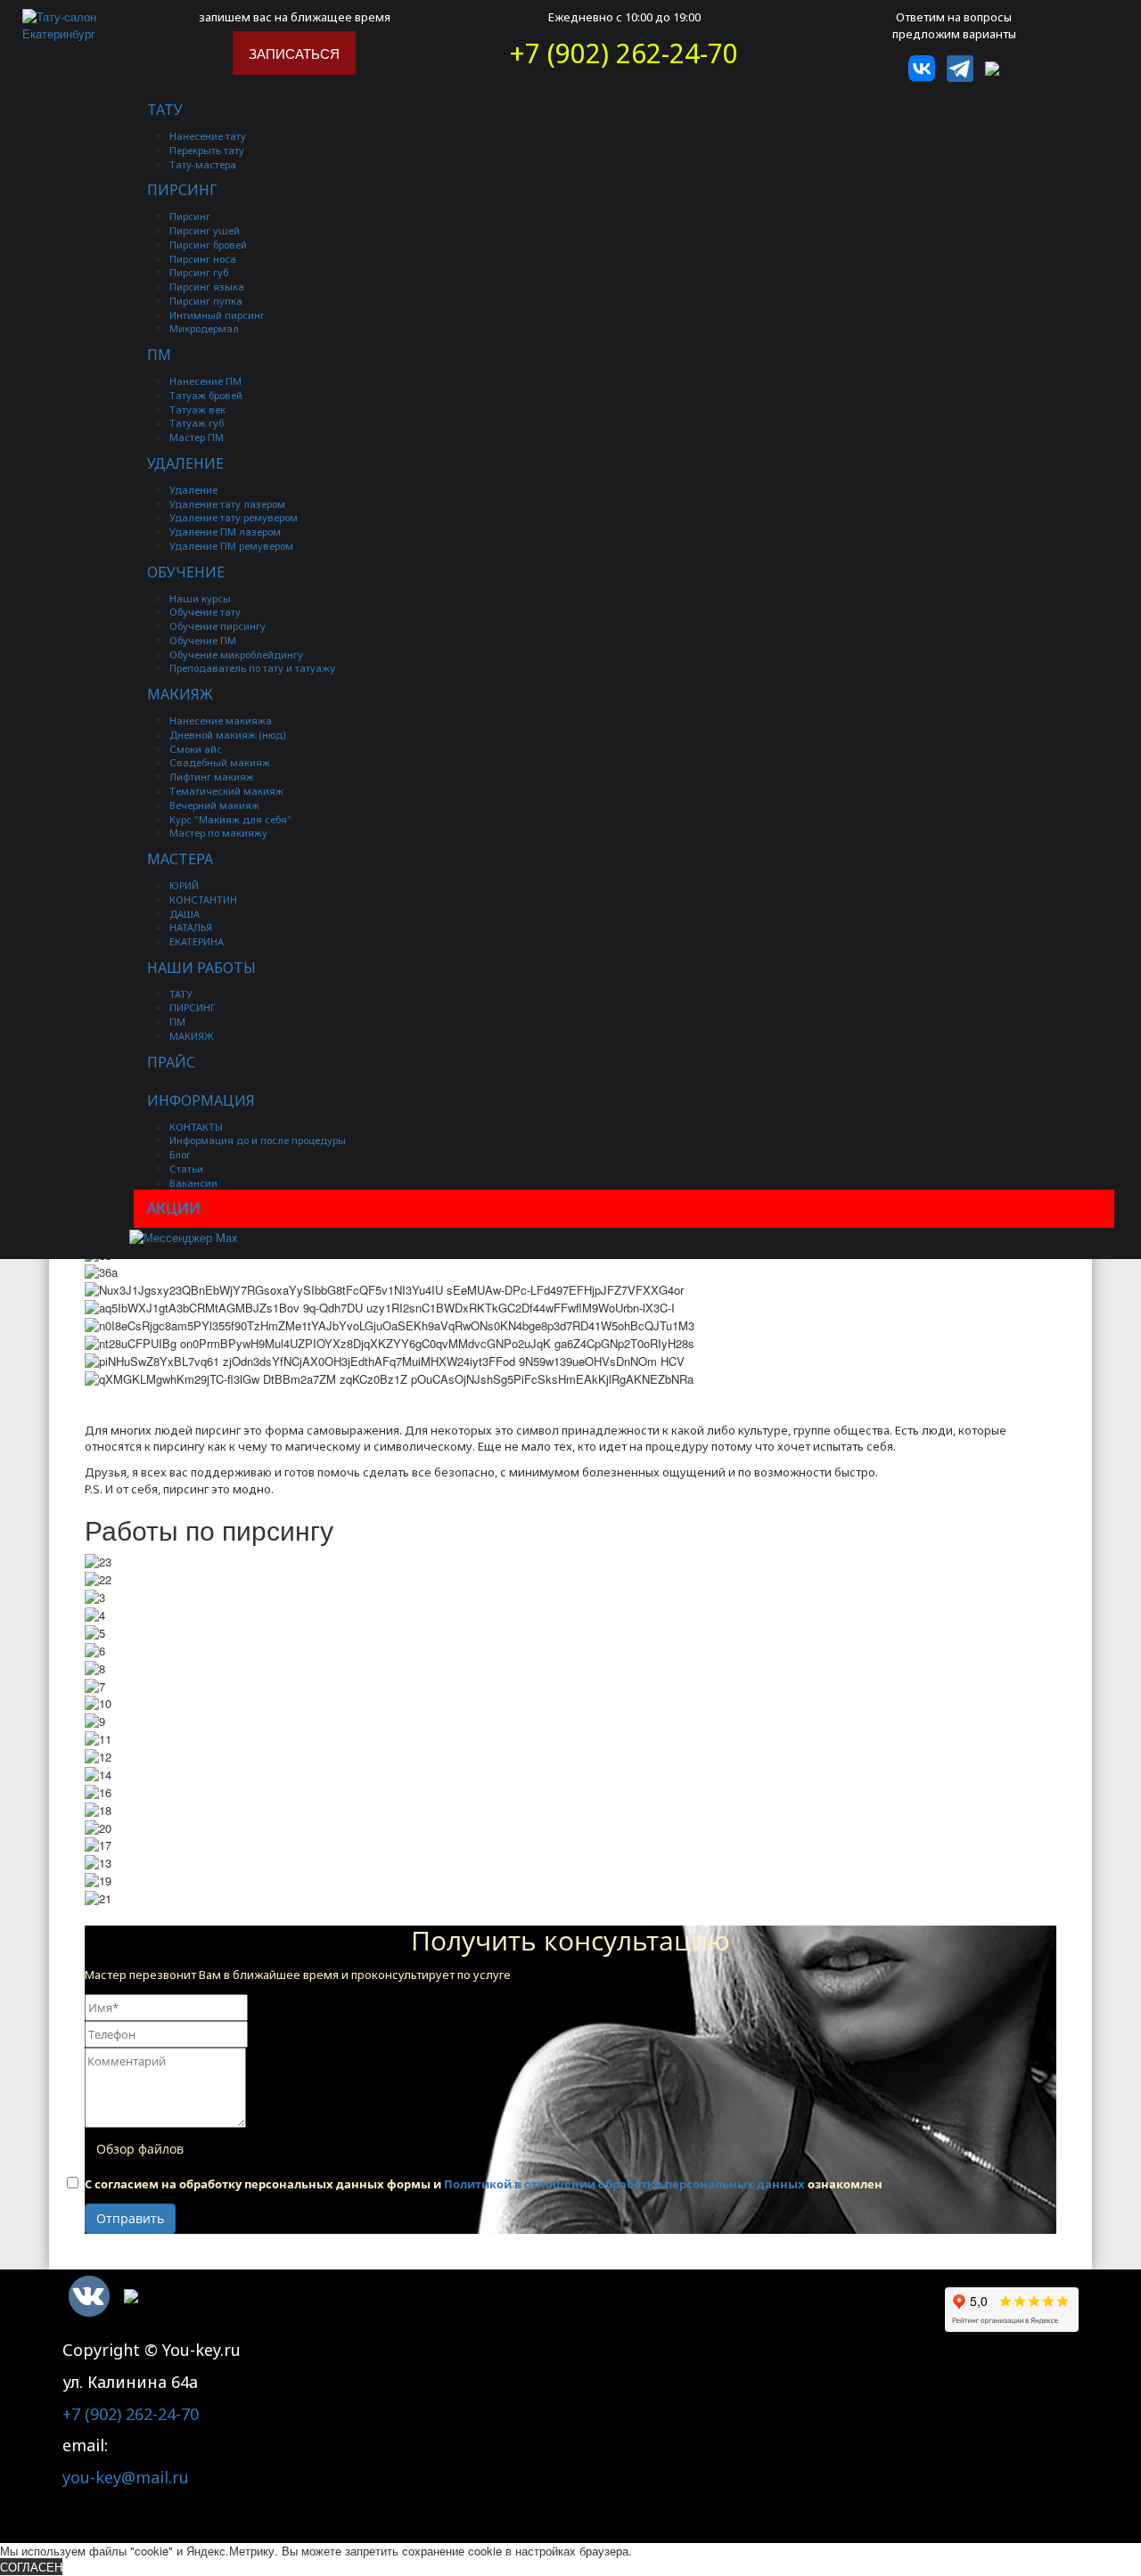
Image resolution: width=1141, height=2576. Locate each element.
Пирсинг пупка (206, 301)
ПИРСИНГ (182, 190)
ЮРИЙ (184, 885)
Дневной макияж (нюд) (228, 735)
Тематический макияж (226, 791)
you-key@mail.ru (126, 2477)
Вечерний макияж (214, 805)
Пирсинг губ (199, 272)
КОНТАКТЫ (196, 1127)
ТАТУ (165, 110)
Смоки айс (196, 749)
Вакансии (193, 1183)
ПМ (159, 355)
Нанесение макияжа (221, 720)
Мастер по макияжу (218, 833)
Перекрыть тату (207, 150)
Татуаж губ (197, 423)
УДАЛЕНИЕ (185, 463)
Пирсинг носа (203, 259)
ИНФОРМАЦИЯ (201, 1100)
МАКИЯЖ (180, 694)
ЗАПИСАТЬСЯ (294, 53)
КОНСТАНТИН (203, 900)
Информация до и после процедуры (258, 1140)
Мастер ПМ (197, 437)
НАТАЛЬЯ (191, 927)
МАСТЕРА (180, 859)
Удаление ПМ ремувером (231, 546)
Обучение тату (205, 612)
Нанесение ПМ (205, 381)
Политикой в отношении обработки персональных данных (624, 2184)
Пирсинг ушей (205, 230)
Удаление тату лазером (227, 504)
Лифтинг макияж (212, 777)
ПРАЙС (171, 1062)
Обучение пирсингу (218, 626)
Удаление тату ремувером (234, 517)
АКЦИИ (174, 1208)
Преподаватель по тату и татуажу (252, 668)
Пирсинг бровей (208, 245)
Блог (180, 1154)
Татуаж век (197, 409)
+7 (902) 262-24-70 (624, 53)
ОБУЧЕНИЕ (186, 572)
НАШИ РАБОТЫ (201, 968)
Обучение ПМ (203, 640)
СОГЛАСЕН (31, 2567)
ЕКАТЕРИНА (197, 941)
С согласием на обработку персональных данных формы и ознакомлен (484, 2184)
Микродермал (204, 328)
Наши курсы (200, 598)
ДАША (185, 914)
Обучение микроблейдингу (236, 654)
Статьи (186, 1169)
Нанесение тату (208, 136)
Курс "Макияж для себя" (230, 819)
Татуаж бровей (206, 395)
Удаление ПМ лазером (225, 532)
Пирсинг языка (207, 286)
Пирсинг (190, 216)
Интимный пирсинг (217, 315)
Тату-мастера (203, 164)
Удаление (193, 490)
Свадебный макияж (220, 762)
